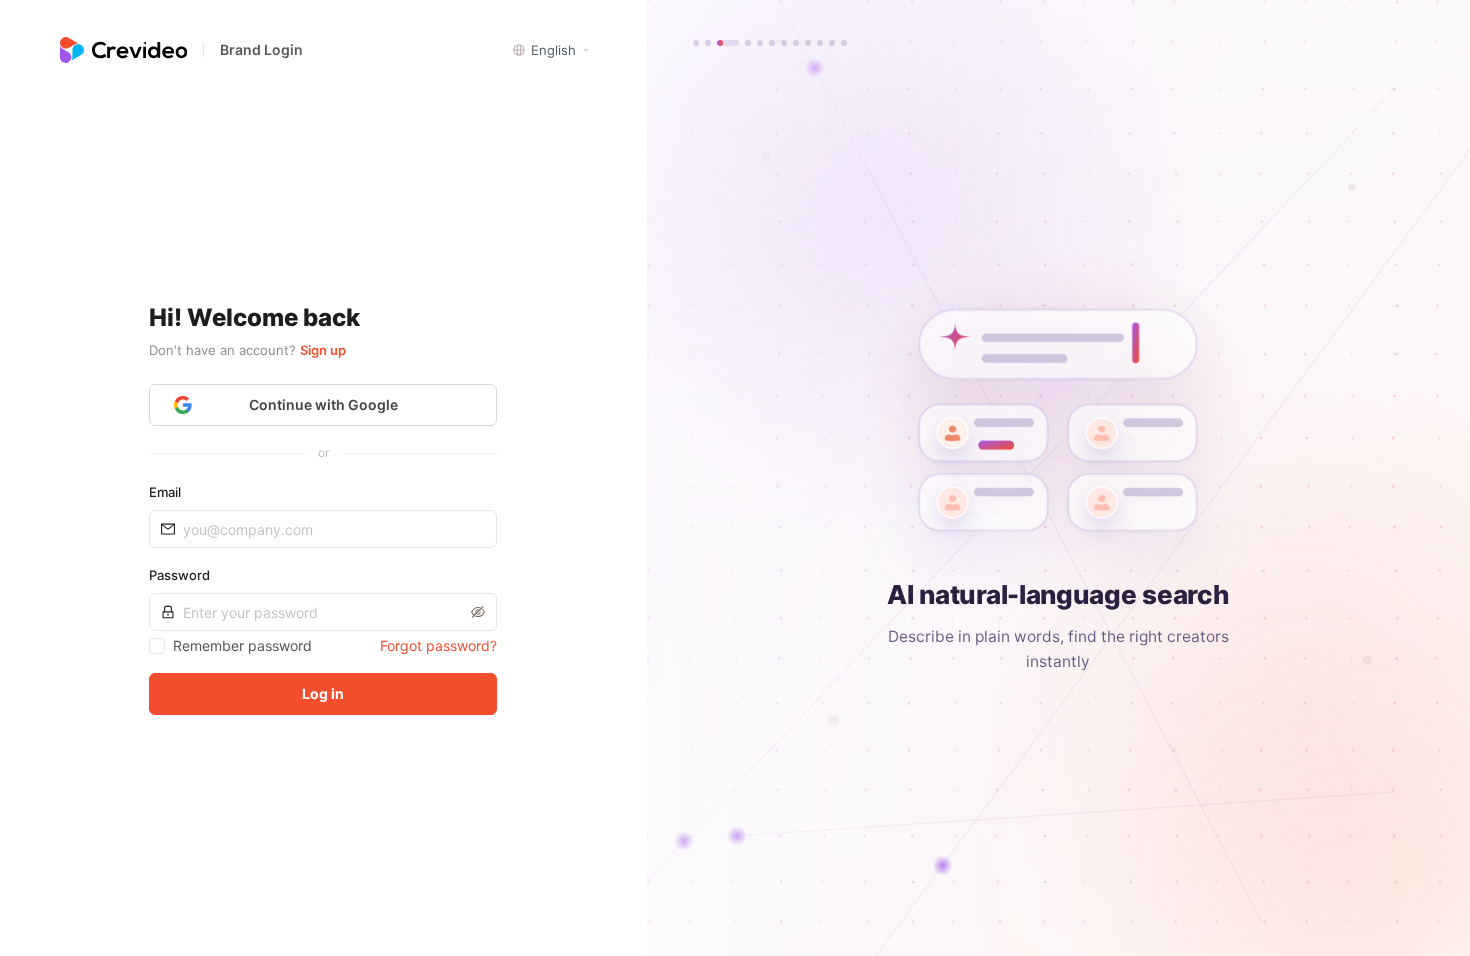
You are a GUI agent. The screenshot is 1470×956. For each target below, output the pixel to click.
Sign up (323, 350)
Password (179, 575)
